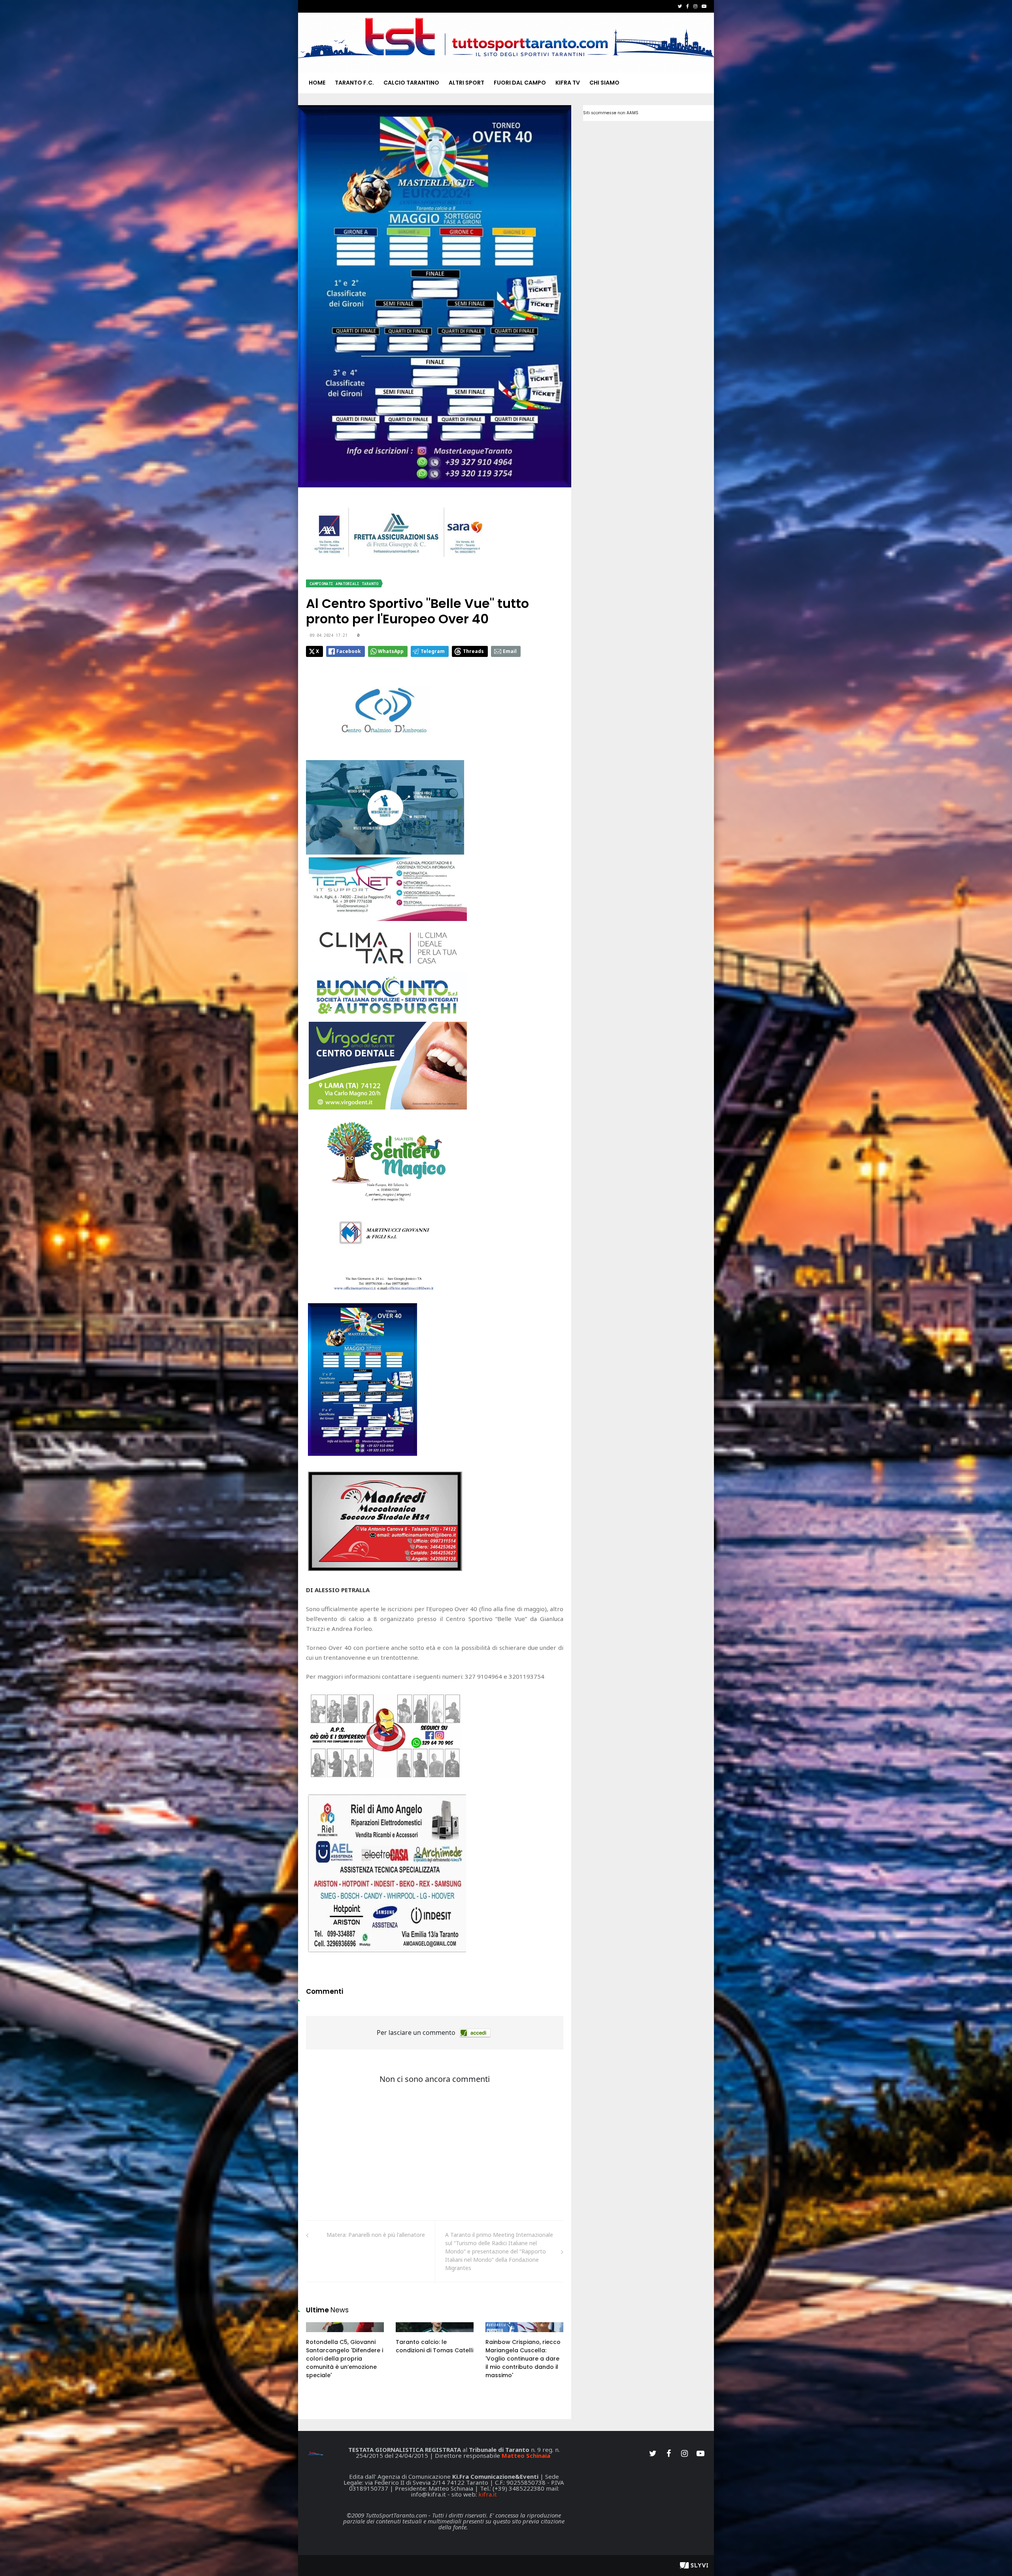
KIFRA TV (568, 83)
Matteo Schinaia (526, 2455)
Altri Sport (466, 83)
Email (510, 651)
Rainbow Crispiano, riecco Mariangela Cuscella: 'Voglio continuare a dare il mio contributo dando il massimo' (523, 2359)
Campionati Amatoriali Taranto (344, 584)
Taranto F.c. (354, 83)
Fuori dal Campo (520, 83)
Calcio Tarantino (411, 83)
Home (317, 83)
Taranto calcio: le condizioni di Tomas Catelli (434, 2346)
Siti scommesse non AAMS (611, 113)
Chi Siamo (604, 83)
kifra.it (488, 2494)
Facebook (349, 651)
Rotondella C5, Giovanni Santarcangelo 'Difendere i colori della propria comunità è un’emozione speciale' (345, 2359)
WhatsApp (391, 651)
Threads (473, 651)
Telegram (433, 651)
